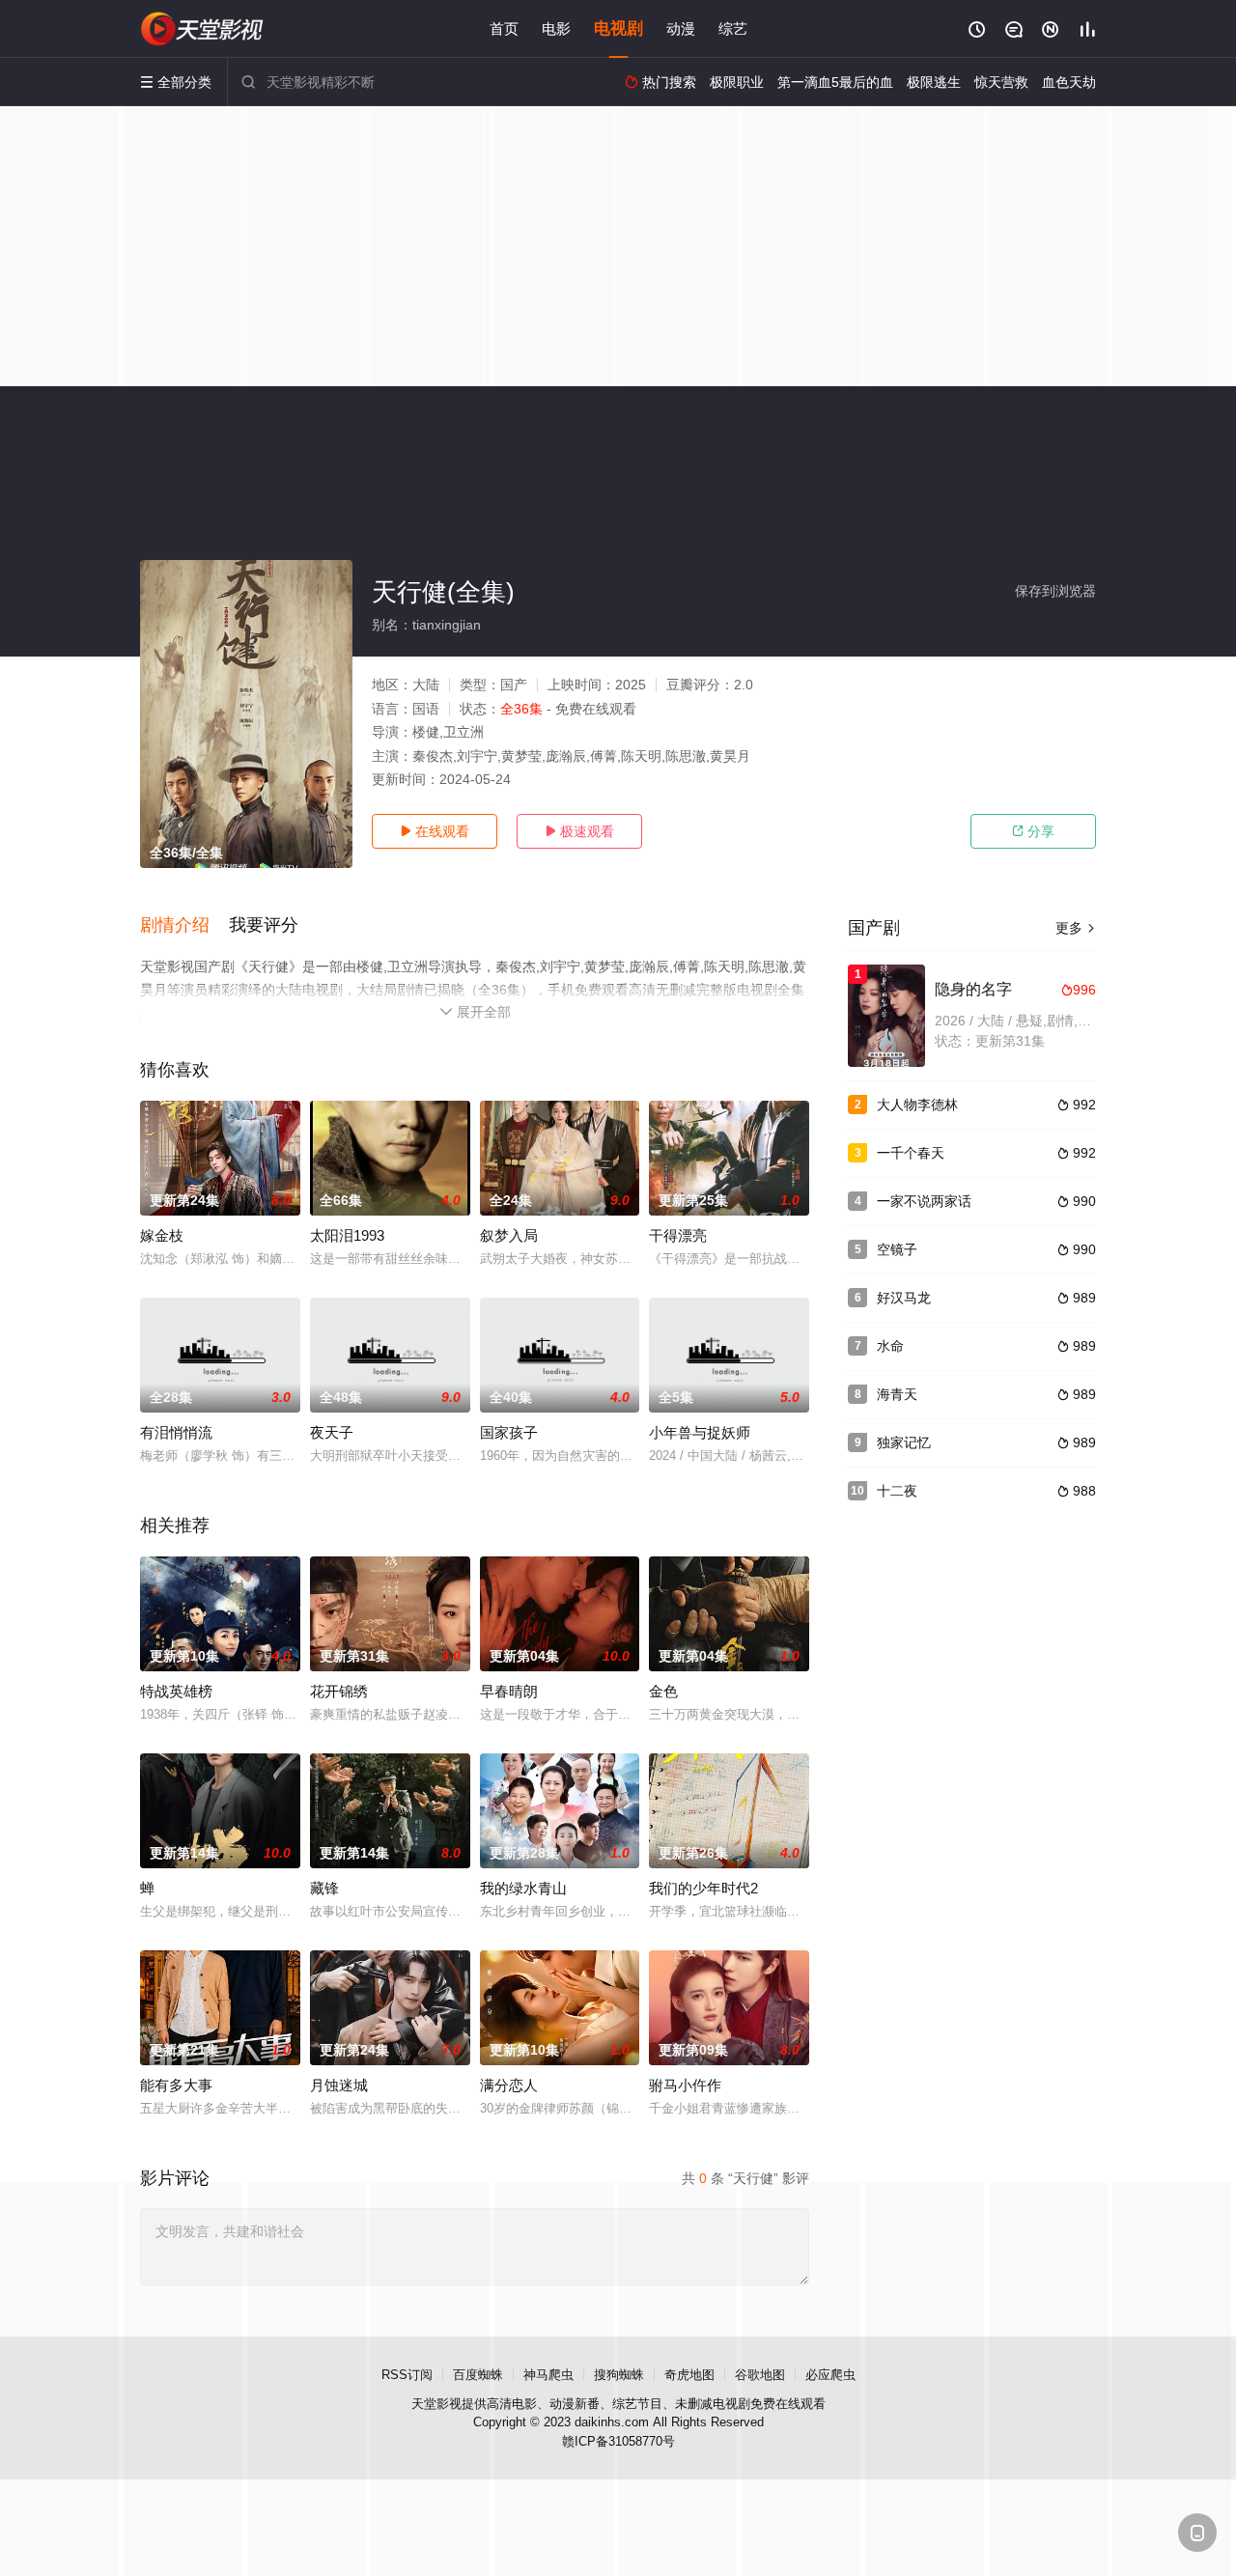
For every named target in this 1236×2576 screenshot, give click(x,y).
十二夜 (897, 1491)
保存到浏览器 (1055, 591)
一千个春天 (911, 1153)
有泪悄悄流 (176, 1432)
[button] (184, 926)
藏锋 (324, 1888)
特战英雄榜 (176, 1691)
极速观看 (579, 831)
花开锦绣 (339, 1691)
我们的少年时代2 (703, 1888)
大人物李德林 (917, 1105)
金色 (663, 1691)
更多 (1076, 928)
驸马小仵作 (685, 2085)
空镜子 (897, 1249)
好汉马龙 (904, 1298)
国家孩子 (509, 1432)
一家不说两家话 (924, 1201)
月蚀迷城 (339, 2085)
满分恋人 (509, 2085)
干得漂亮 (678, 1235)
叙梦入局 (509, 1235)
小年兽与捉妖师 (700, 1432)
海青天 (897, 1394)
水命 (890, 1346)
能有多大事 (176, 2085)
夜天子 (332, 1432)
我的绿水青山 (523, 1888)
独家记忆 (904, 1442)
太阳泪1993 (347, 1235)
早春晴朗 (509, 1691)
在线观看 (435, 831)
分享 (1033, 831)
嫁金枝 (162, 1235)
